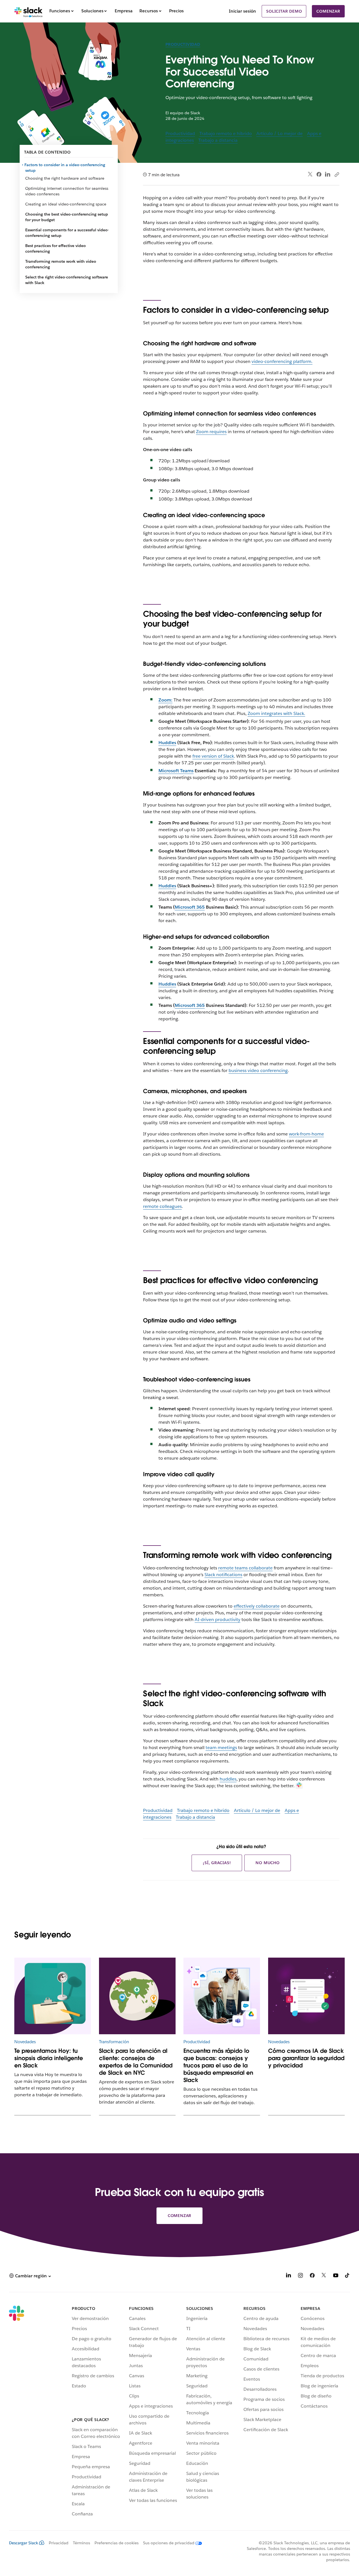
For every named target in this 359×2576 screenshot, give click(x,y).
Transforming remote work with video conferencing (61, 264)
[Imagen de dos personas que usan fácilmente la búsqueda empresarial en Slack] (222, 1996)
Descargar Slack (24, 2543)
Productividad (183, 44)
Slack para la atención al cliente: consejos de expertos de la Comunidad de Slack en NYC (136, 2062)
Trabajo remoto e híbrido (226, 133)
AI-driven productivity (218, 1620)
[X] (324, 2276)
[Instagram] (300, 2276)
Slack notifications (223, 1575)
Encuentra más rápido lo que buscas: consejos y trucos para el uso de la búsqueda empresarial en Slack (218, 2065)
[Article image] (137, 1996)
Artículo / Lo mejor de (279, 133)
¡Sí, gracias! (217, 1863)
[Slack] (28, 11)
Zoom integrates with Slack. (276, 713)
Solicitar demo (284, 11)
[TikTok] (348, 2276)
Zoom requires (211, 432)
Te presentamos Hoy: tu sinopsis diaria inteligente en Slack (49, 2058)
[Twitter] (310, 174)
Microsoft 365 (190, 907)
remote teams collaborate (245, 1568)
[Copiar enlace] (337, 174)
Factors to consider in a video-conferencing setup (65, 168)
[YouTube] (336, 2276)
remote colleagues (162, 1206)
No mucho (267, 1863)
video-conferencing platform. (282, 361)
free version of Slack (213, 756)
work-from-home (306, 1134)
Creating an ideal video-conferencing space (66, 204)
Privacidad (59, 2543)
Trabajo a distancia (218, 140)
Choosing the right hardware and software (65, 178)
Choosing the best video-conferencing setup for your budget (67, 217)
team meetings (221, 1748)
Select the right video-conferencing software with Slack (67, 280)
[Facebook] (319, 174)
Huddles (167, 743)
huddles (228, 1779)
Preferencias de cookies (117, 2543)
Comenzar (328, 11)
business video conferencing (258, 1070)
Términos (81, 2543)
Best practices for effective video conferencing (56, 248)
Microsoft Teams (176, 771)
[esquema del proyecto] (53, 1996)
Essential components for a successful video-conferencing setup (67, 233)
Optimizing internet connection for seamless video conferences (67, 191)
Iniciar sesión (242, 11)
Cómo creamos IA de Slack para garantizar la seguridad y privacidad (306, 2058)
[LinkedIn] (328, 174)
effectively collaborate (257, 1606)
